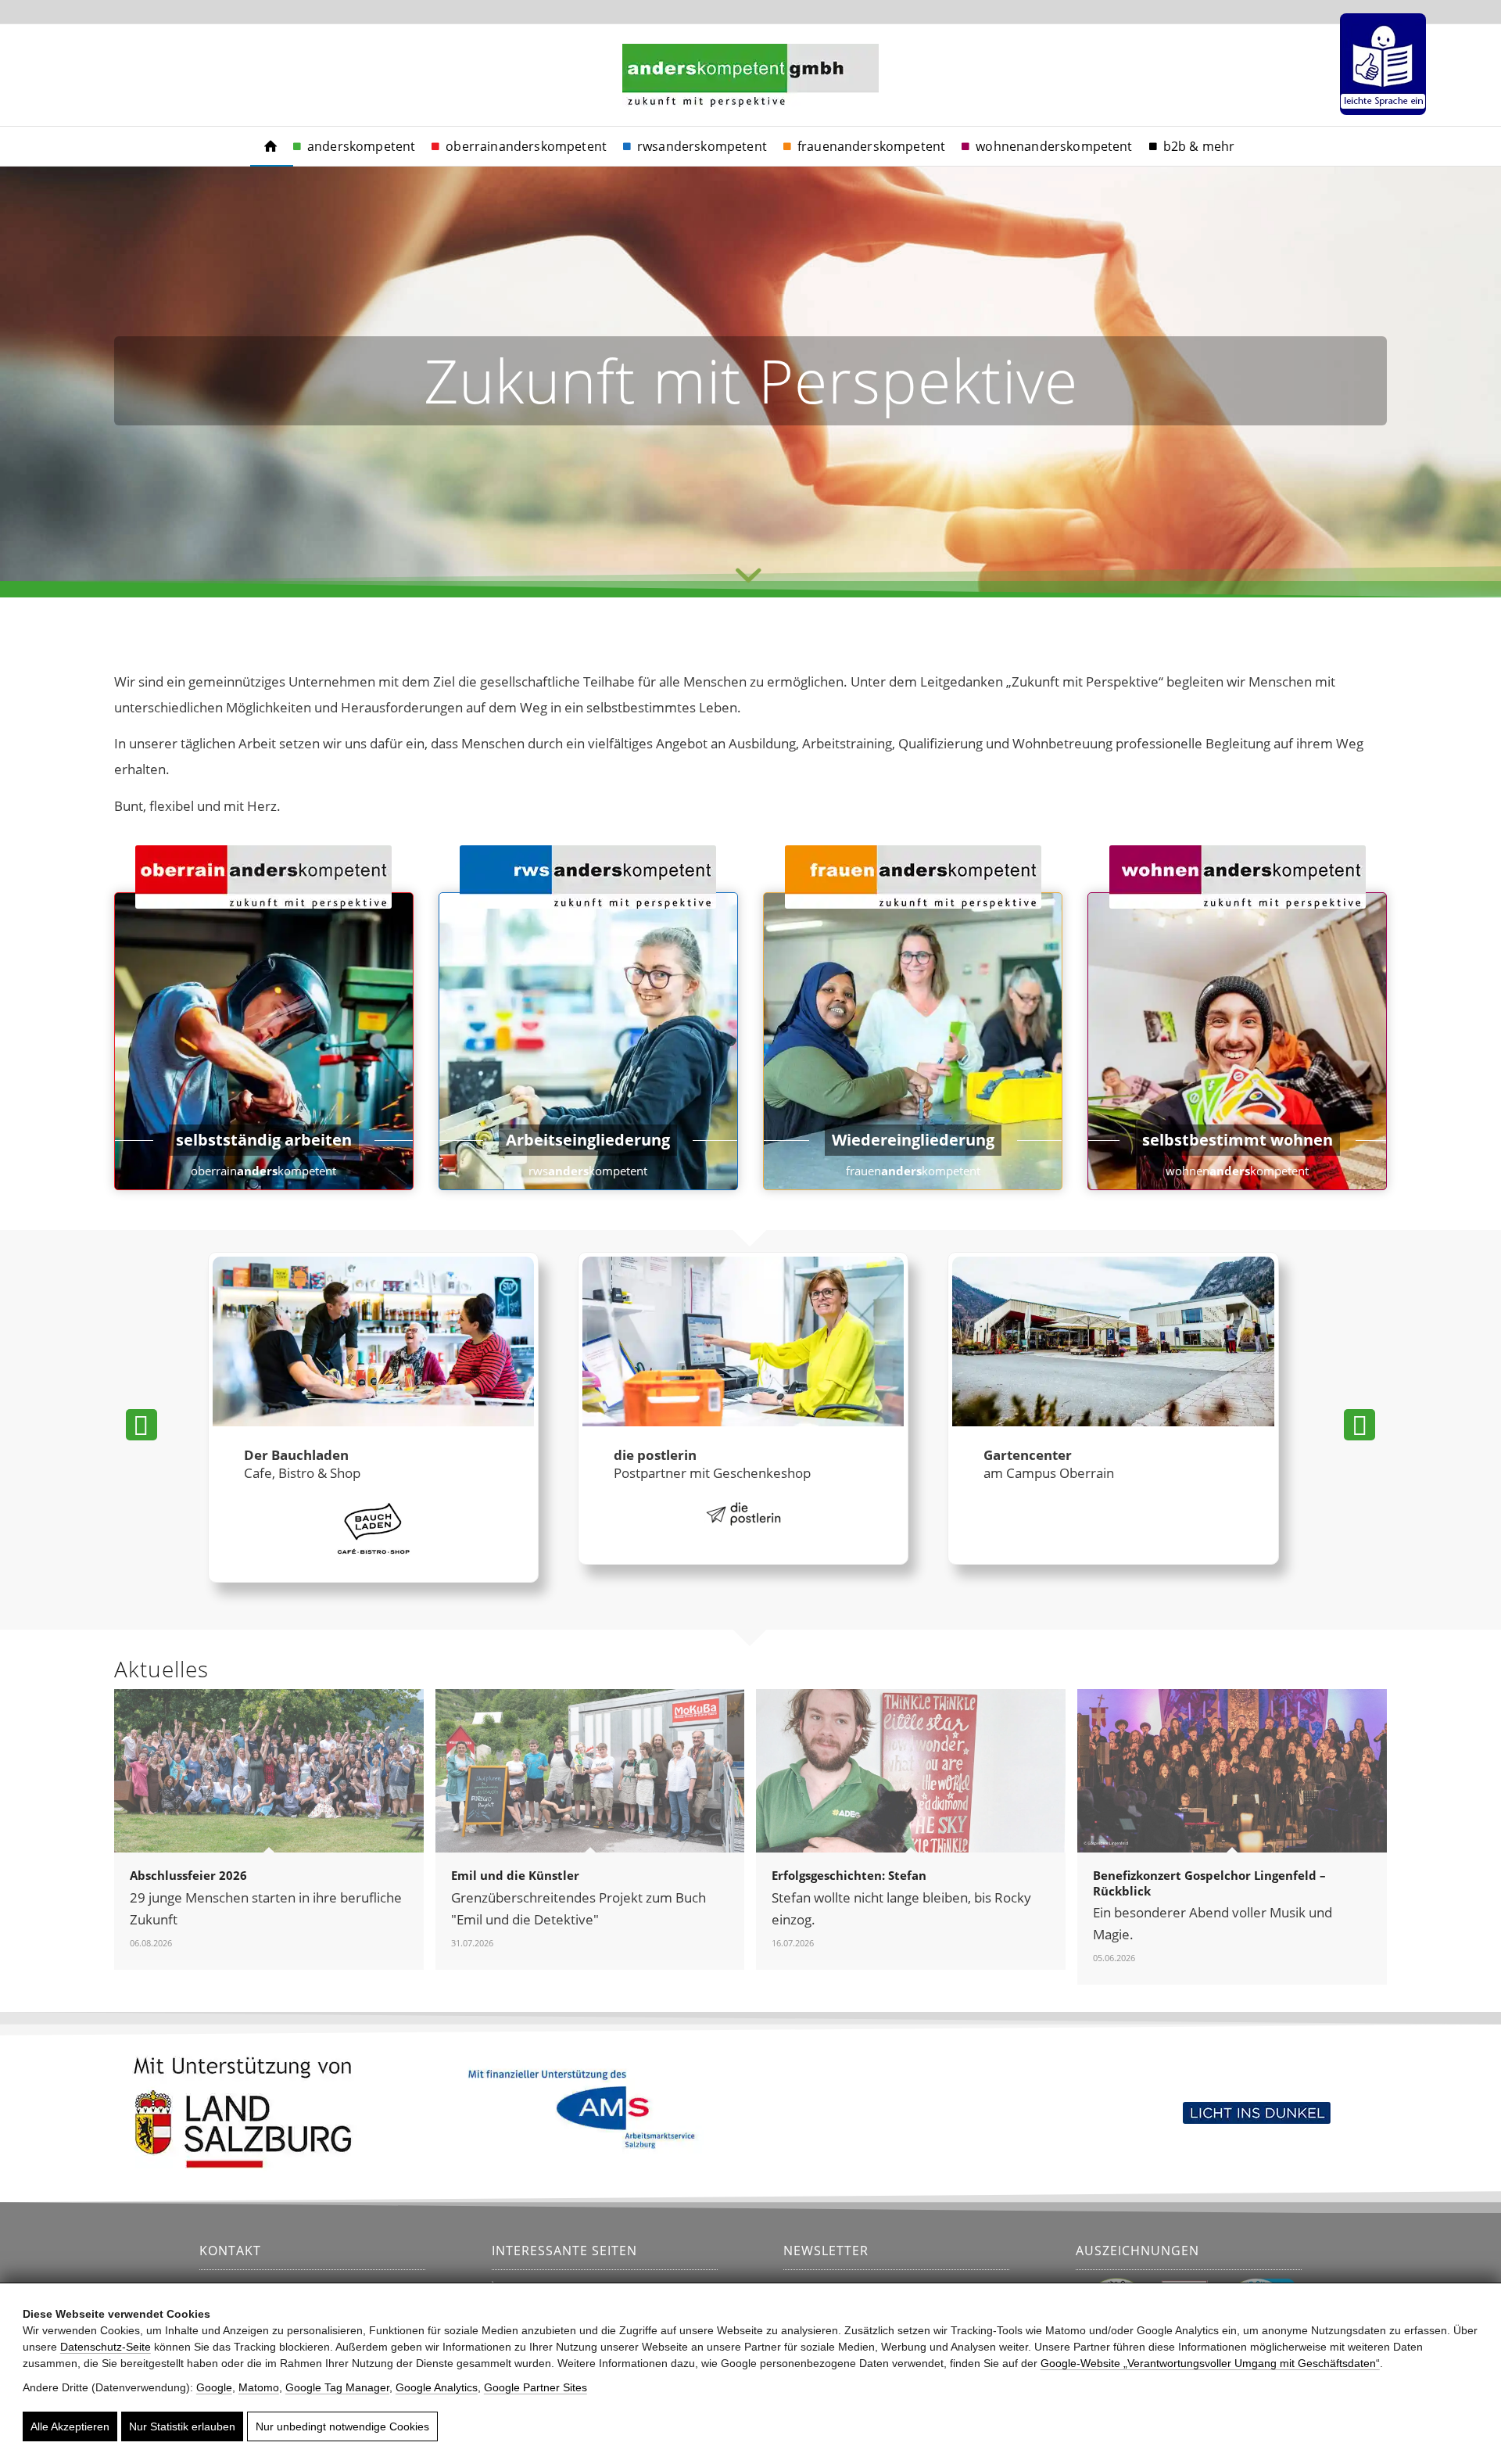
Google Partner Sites (536, 2387)
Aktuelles (161, 1669)
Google (214, 2387)
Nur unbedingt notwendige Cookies (342, 2426)
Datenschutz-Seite (106, 2347)
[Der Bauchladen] (373, 1343)
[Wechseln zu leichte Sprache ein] (1383, 64)
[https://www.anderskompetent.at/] (270, 146)
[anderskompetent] (750, 95)
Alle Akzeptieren (70, 2426)
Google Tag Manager (337, 2387)
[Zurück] (142, 1425)
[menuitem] (1379, 64)
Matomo (259, 2387)
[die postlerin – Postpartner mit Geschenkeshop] (743, 1343)
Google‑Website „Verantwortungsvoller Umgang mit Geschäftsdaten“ (1210, 2363)
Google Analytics (437, 2387)
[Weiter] (1359, 1425)
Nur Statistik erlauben (182, 2426)
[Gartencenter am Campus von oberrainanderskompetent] (1113, 1343)
